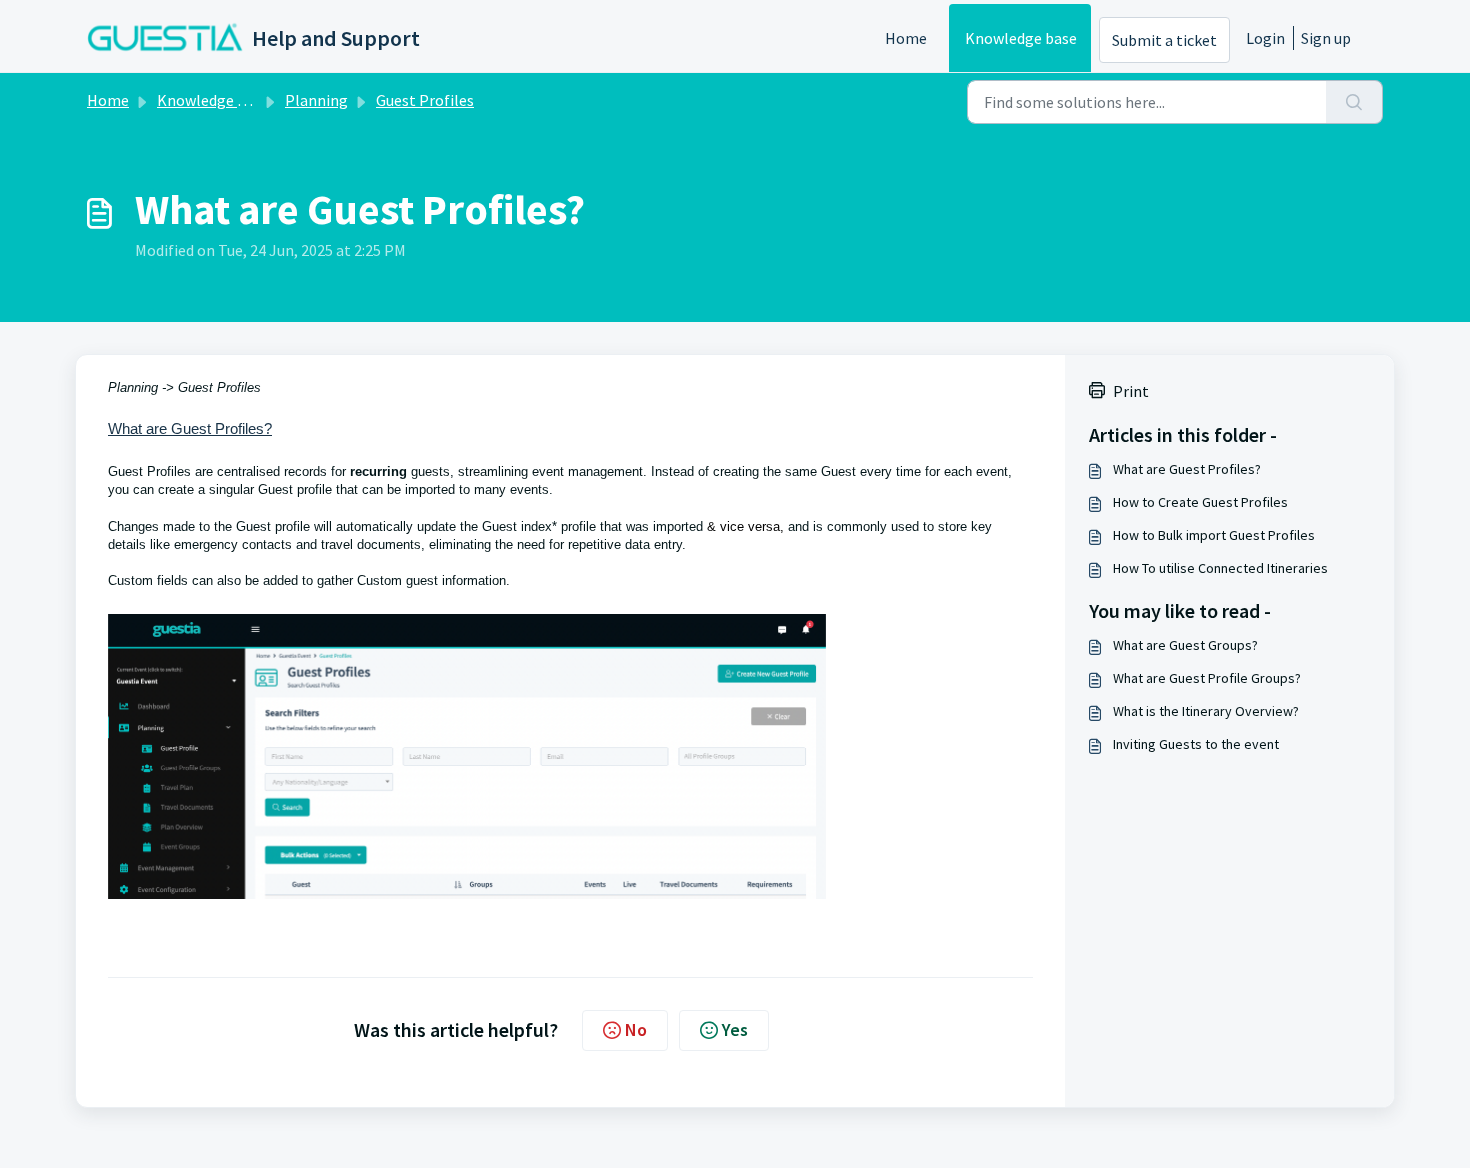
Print (1131, 391)
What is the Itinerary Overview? (1206, 711)
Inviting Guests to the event (1196, 744)
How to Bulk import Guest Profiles (1214, 535)
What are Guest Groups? (1185, 645)
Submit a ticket (1164, 40)
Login (1265, 38)
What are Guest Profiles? (1187, 469)
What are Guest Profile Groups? (1207, 678)
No (636, 1029)
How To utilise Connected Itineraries (1220, 568)
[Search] (1354, 102)
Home (906, 38)
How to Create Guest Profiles (1200, 502)
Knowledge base (1021, 38)
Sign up (1326, 38)
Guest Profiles (425, 100)
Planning (316, 100)
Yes (735, 1029)
